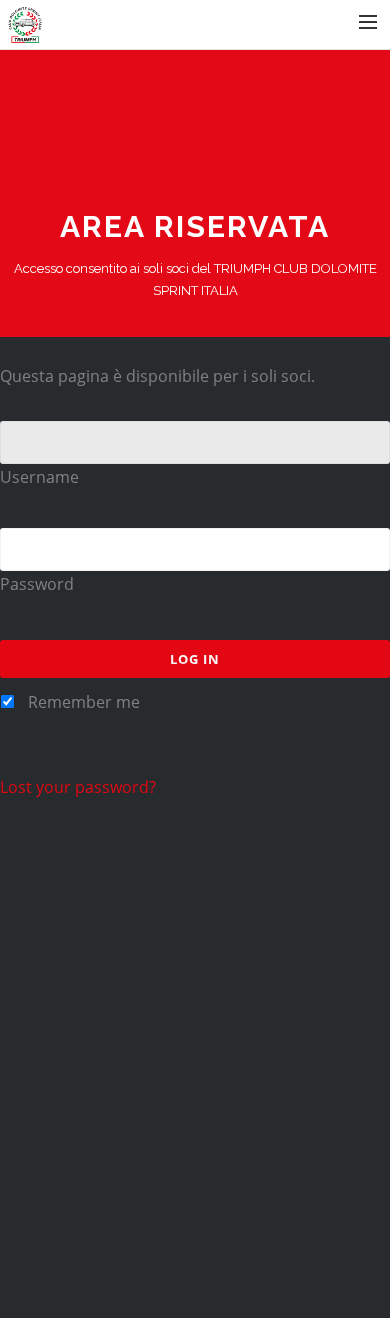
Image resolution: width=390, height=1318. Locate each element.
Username (39, 477)
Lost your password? (78, 787)
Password (37, 584)
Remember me (82, 702)
